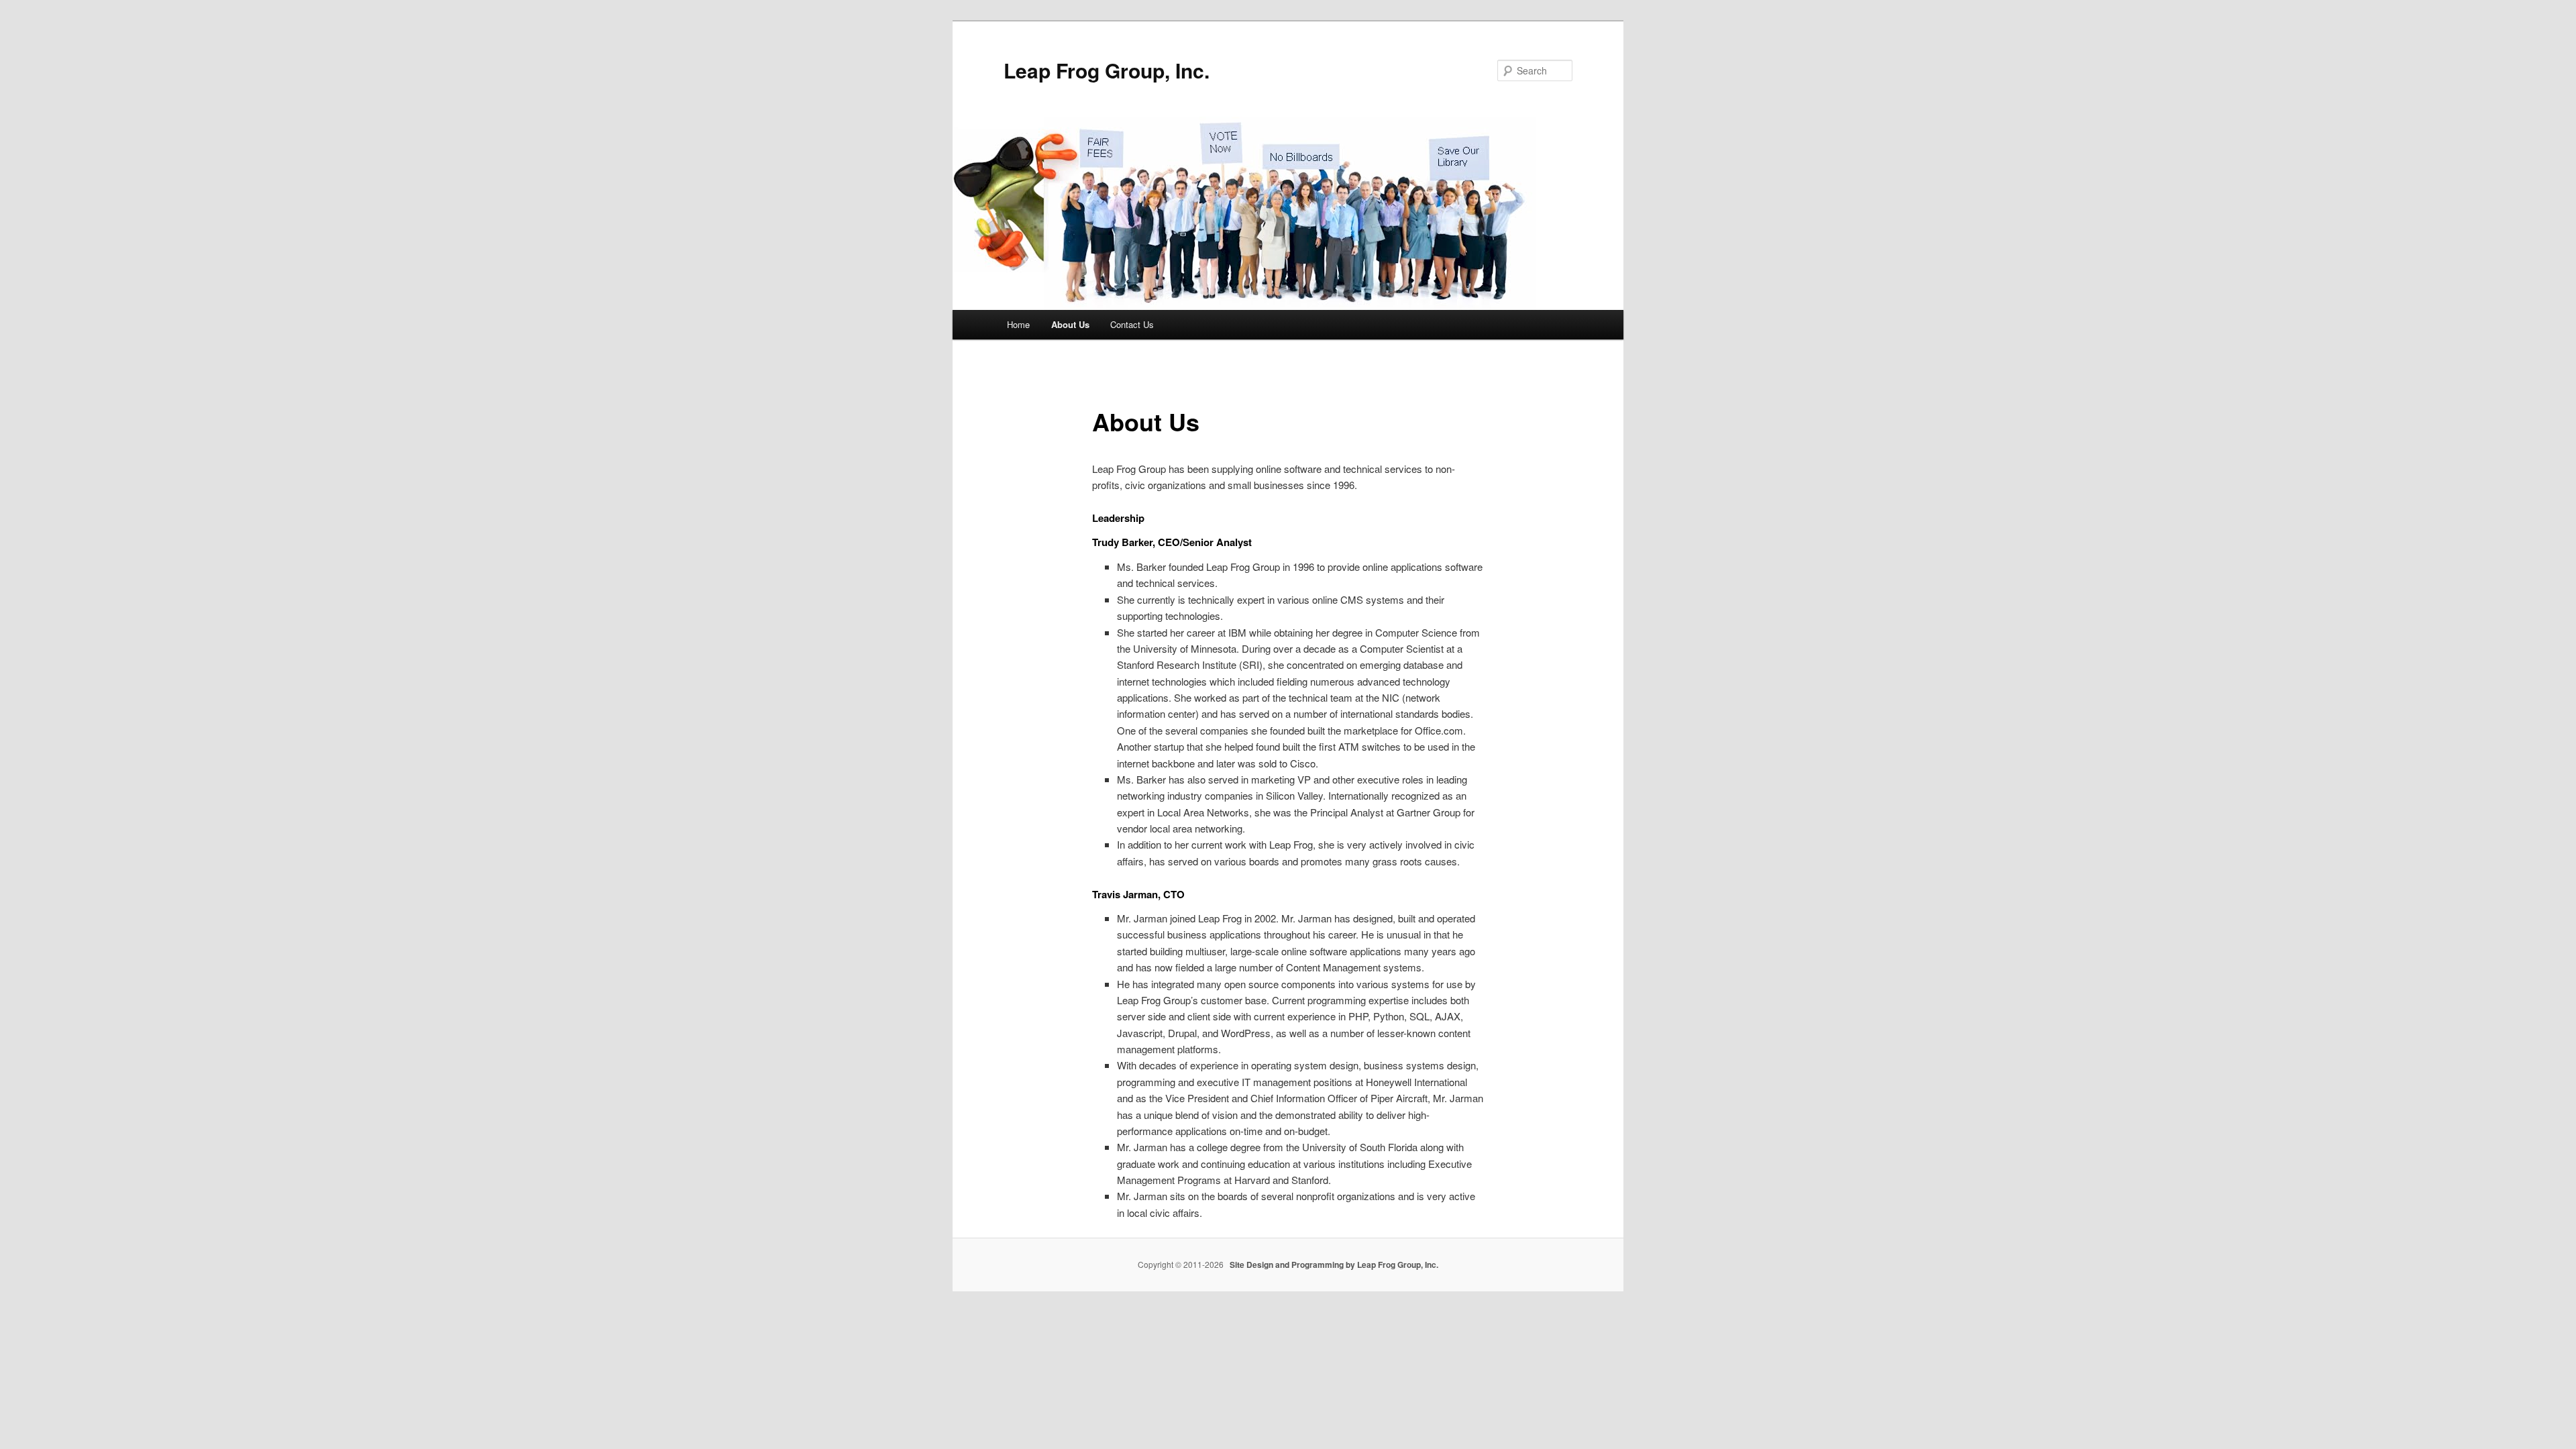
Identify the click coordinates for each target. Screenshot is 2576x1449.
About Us (1070, 324)
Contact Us (1132, 324)
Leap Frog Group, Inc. (1107, 70)
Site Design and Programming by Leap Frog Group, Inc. (1334, 1265)
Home (1018, 324)
